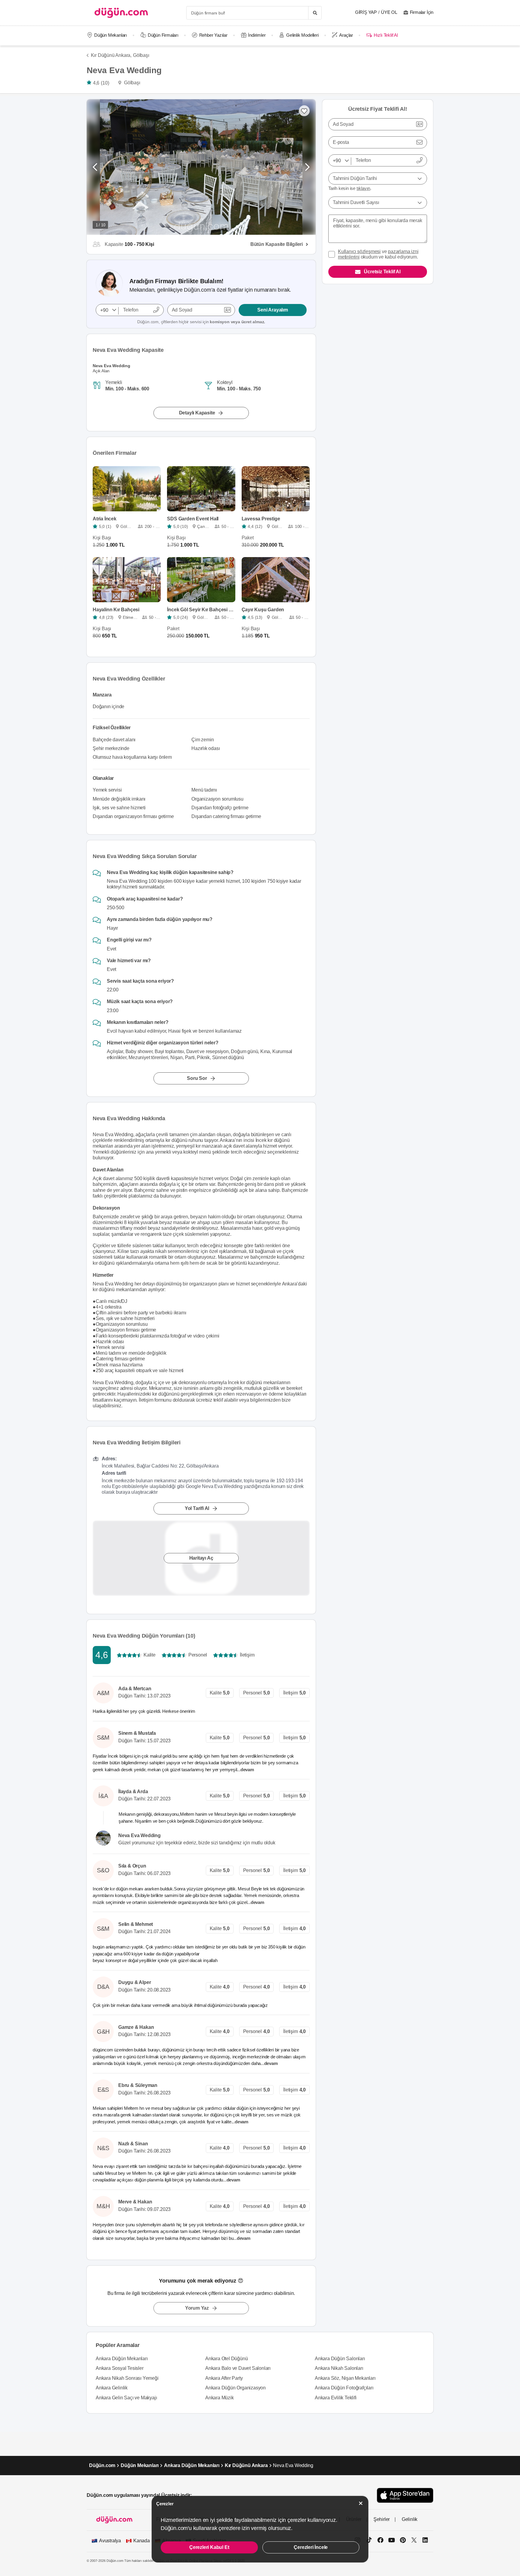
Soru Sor (197, 1078)
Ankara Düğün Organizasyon (235, 2388)
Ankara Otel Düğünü (226, 2359)
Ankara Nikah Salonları (339, 2368)
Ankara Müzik (220, 2398)
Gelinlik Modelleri (302, 35)
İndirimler (257, 35)
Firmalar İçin (422, 12)
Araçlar (346, 35)
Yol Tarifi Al (197, 1508)
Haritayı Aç (201, 1558)
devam (248, 1770)
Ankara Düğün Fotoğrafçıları (344, 2388)
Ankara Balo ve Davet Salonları (238, 2368)
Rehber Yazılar (213, 35)
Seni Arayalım (272, 310)
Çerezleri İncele (311, 2547)
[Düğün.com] (121, 13)
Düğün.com (102, 2465)
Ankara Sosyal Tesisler (120, 2368)
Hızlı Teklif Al (386, 35)
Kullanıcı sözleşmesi (359, 251)
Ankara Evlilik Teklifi (336, 2398)
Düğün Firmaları (163, 35)
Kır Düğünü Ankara (246, 2465)
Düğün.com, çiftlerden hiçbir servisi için (201, 322)
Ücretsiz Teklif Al (382, 272)
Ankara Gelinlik (112, 2388)
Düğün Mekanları (111, 35)
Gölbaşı (141, 55)
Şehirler (382, 2519)
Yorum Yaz (197, 2308)
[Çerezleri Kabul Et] (361, 2503)
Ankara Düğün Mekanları (122, 2359)
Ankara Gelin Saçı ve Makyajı (126, 2398)
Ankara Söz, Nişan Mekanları (345, 2378)
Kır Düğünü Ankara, (111, 55)
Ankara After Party (224, 2378)
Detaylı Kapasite (197, 413)
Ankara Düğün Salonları (340, 2359)
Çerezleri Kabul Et (209, 2547)
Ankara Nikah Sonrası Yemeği (127, 2378)
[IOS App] (405, 2495)
